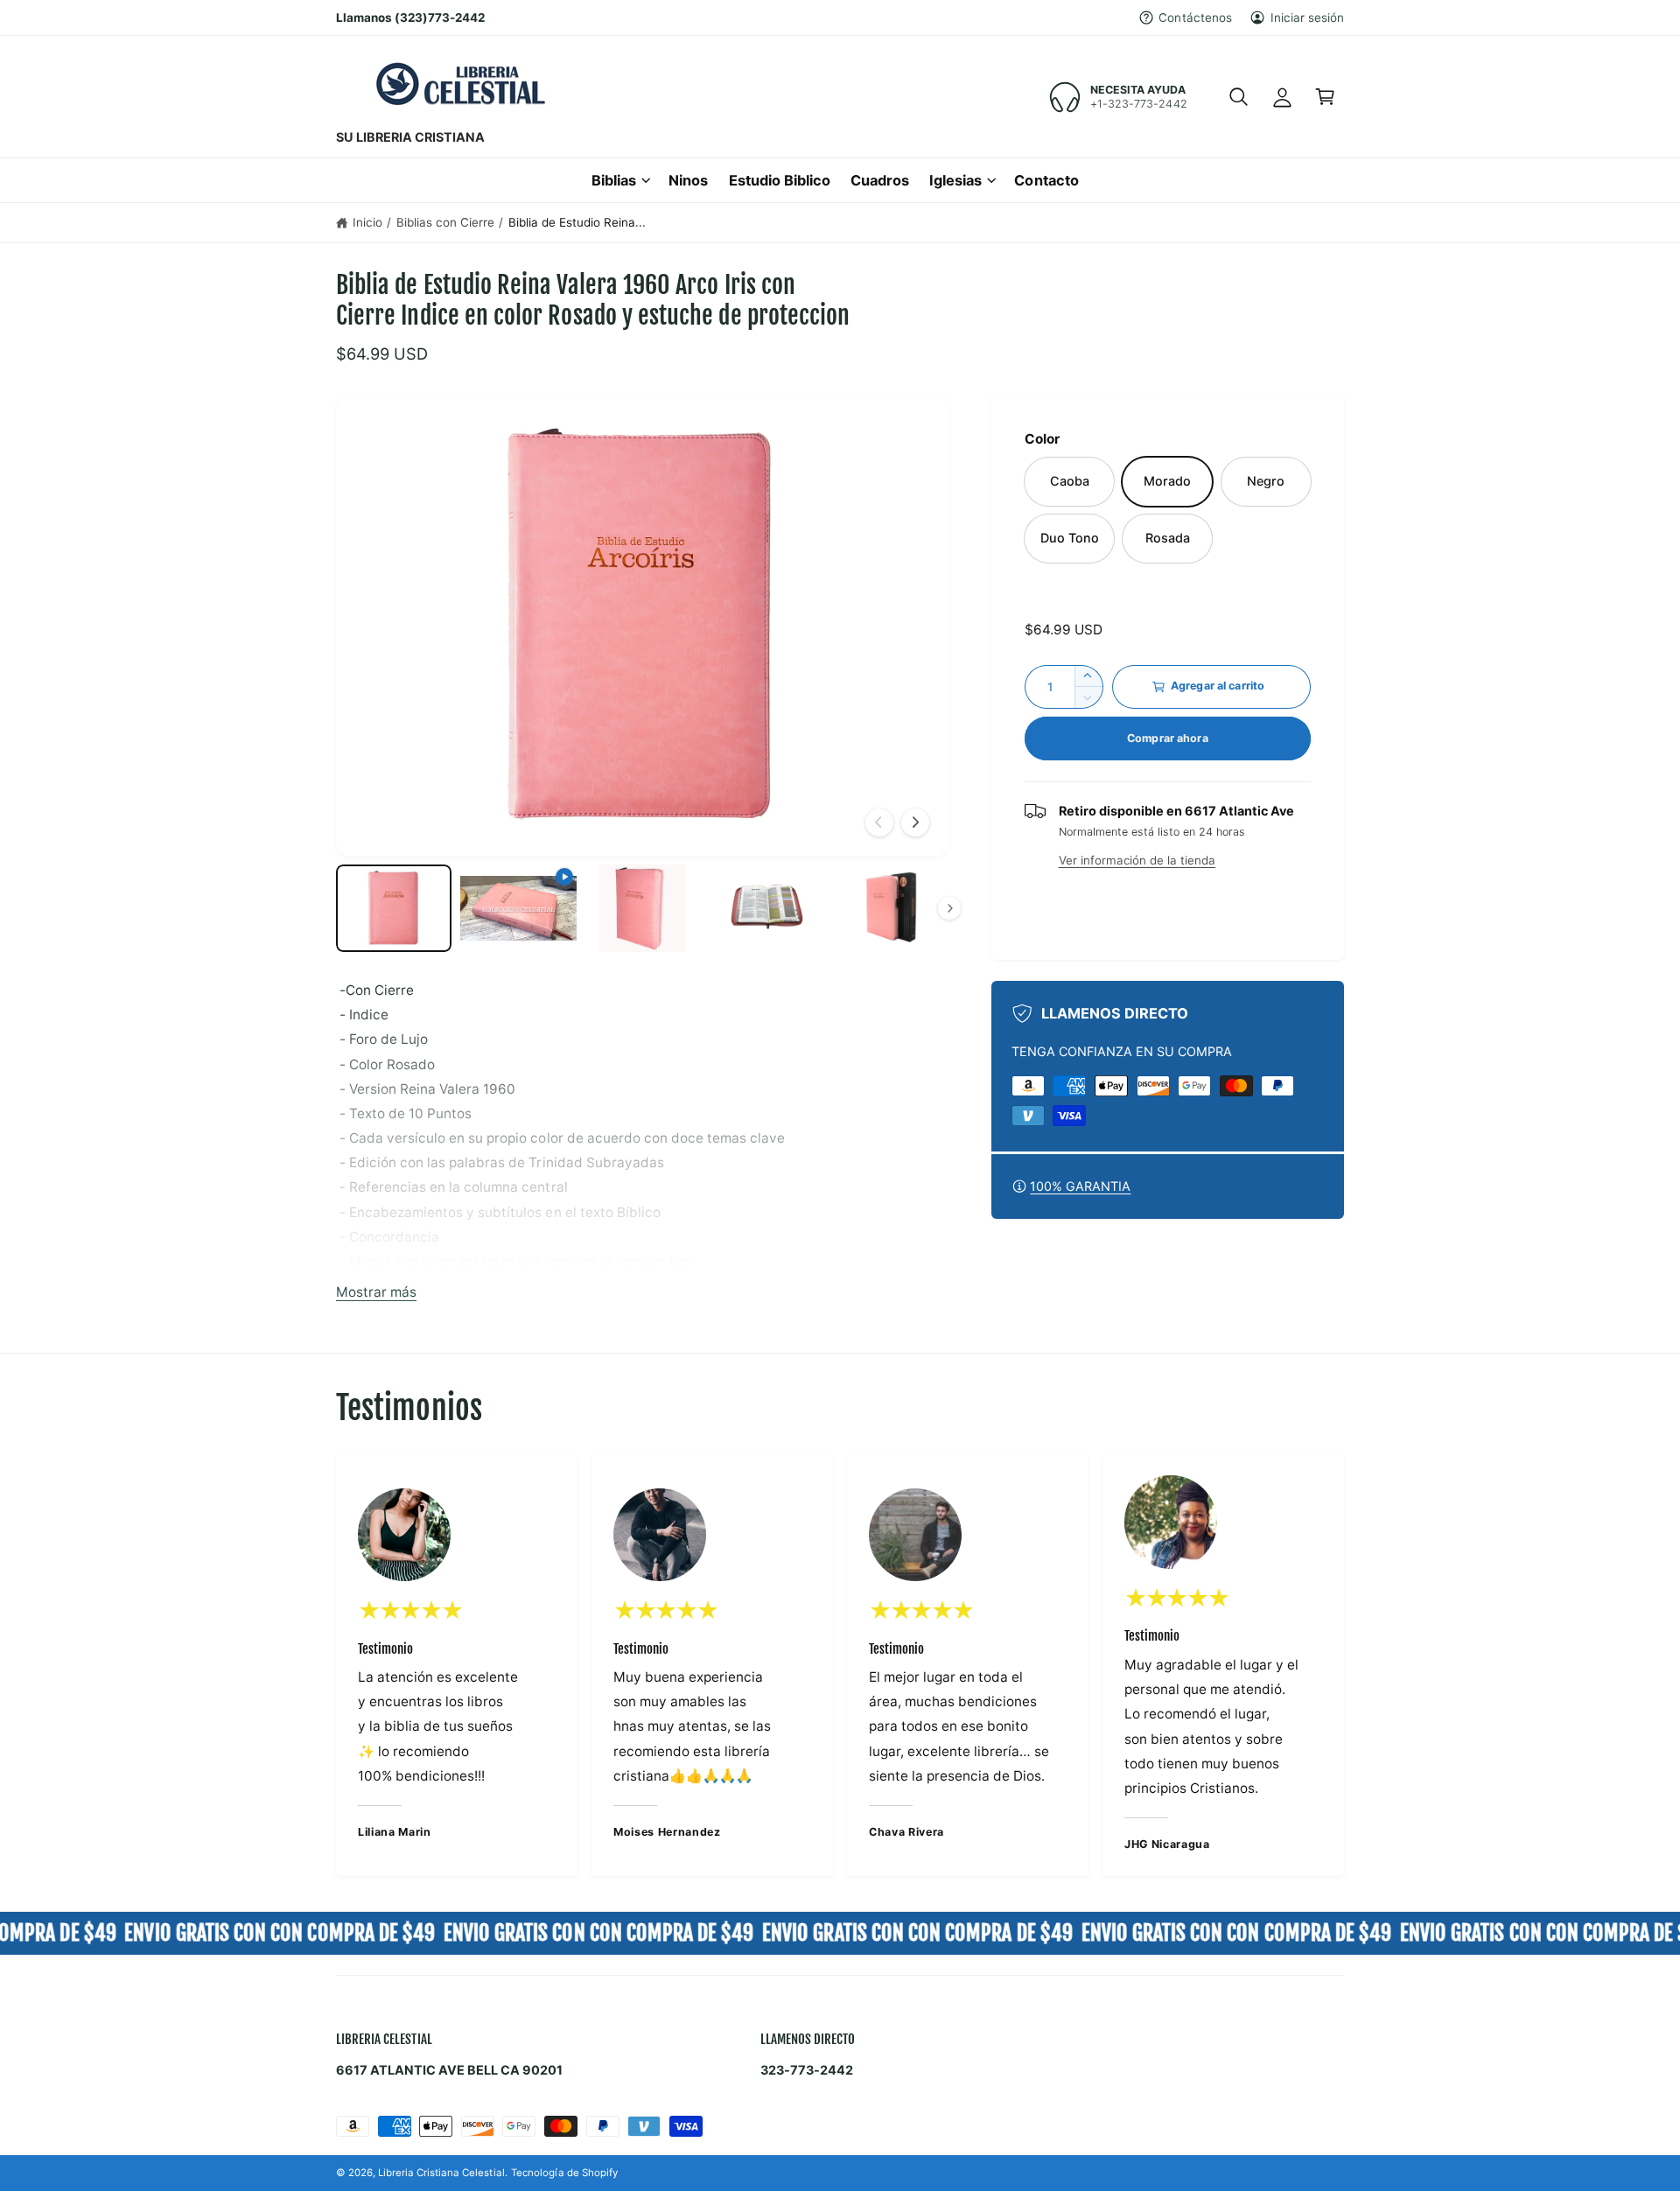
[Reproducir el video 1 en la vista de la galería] (518, 908)
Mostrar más (376, 1292)
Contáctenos (1195, 17)
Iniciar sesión (1307, 17)
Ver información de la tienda (1137, 860)
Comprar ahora (1168, 738)
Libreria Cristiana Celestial (441, 2173)
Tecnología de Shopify (564, 2173)
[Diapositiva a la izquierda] (879, 822)
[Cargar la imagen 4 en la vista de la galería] (891, 908)
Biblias (614, 180)
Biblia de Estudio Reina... (577, 222)
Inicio (367, 222)
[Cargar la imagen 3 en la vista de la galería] (766, 908)
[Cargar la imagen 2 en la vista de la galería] (642, 908)
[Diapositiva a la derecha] (915, 822)
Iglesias (955, 180)
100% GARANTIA (1080, 1186)
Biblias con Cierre (445, 222)
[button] (1238, 97)
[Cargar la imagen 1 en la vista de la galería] (394, 908)
